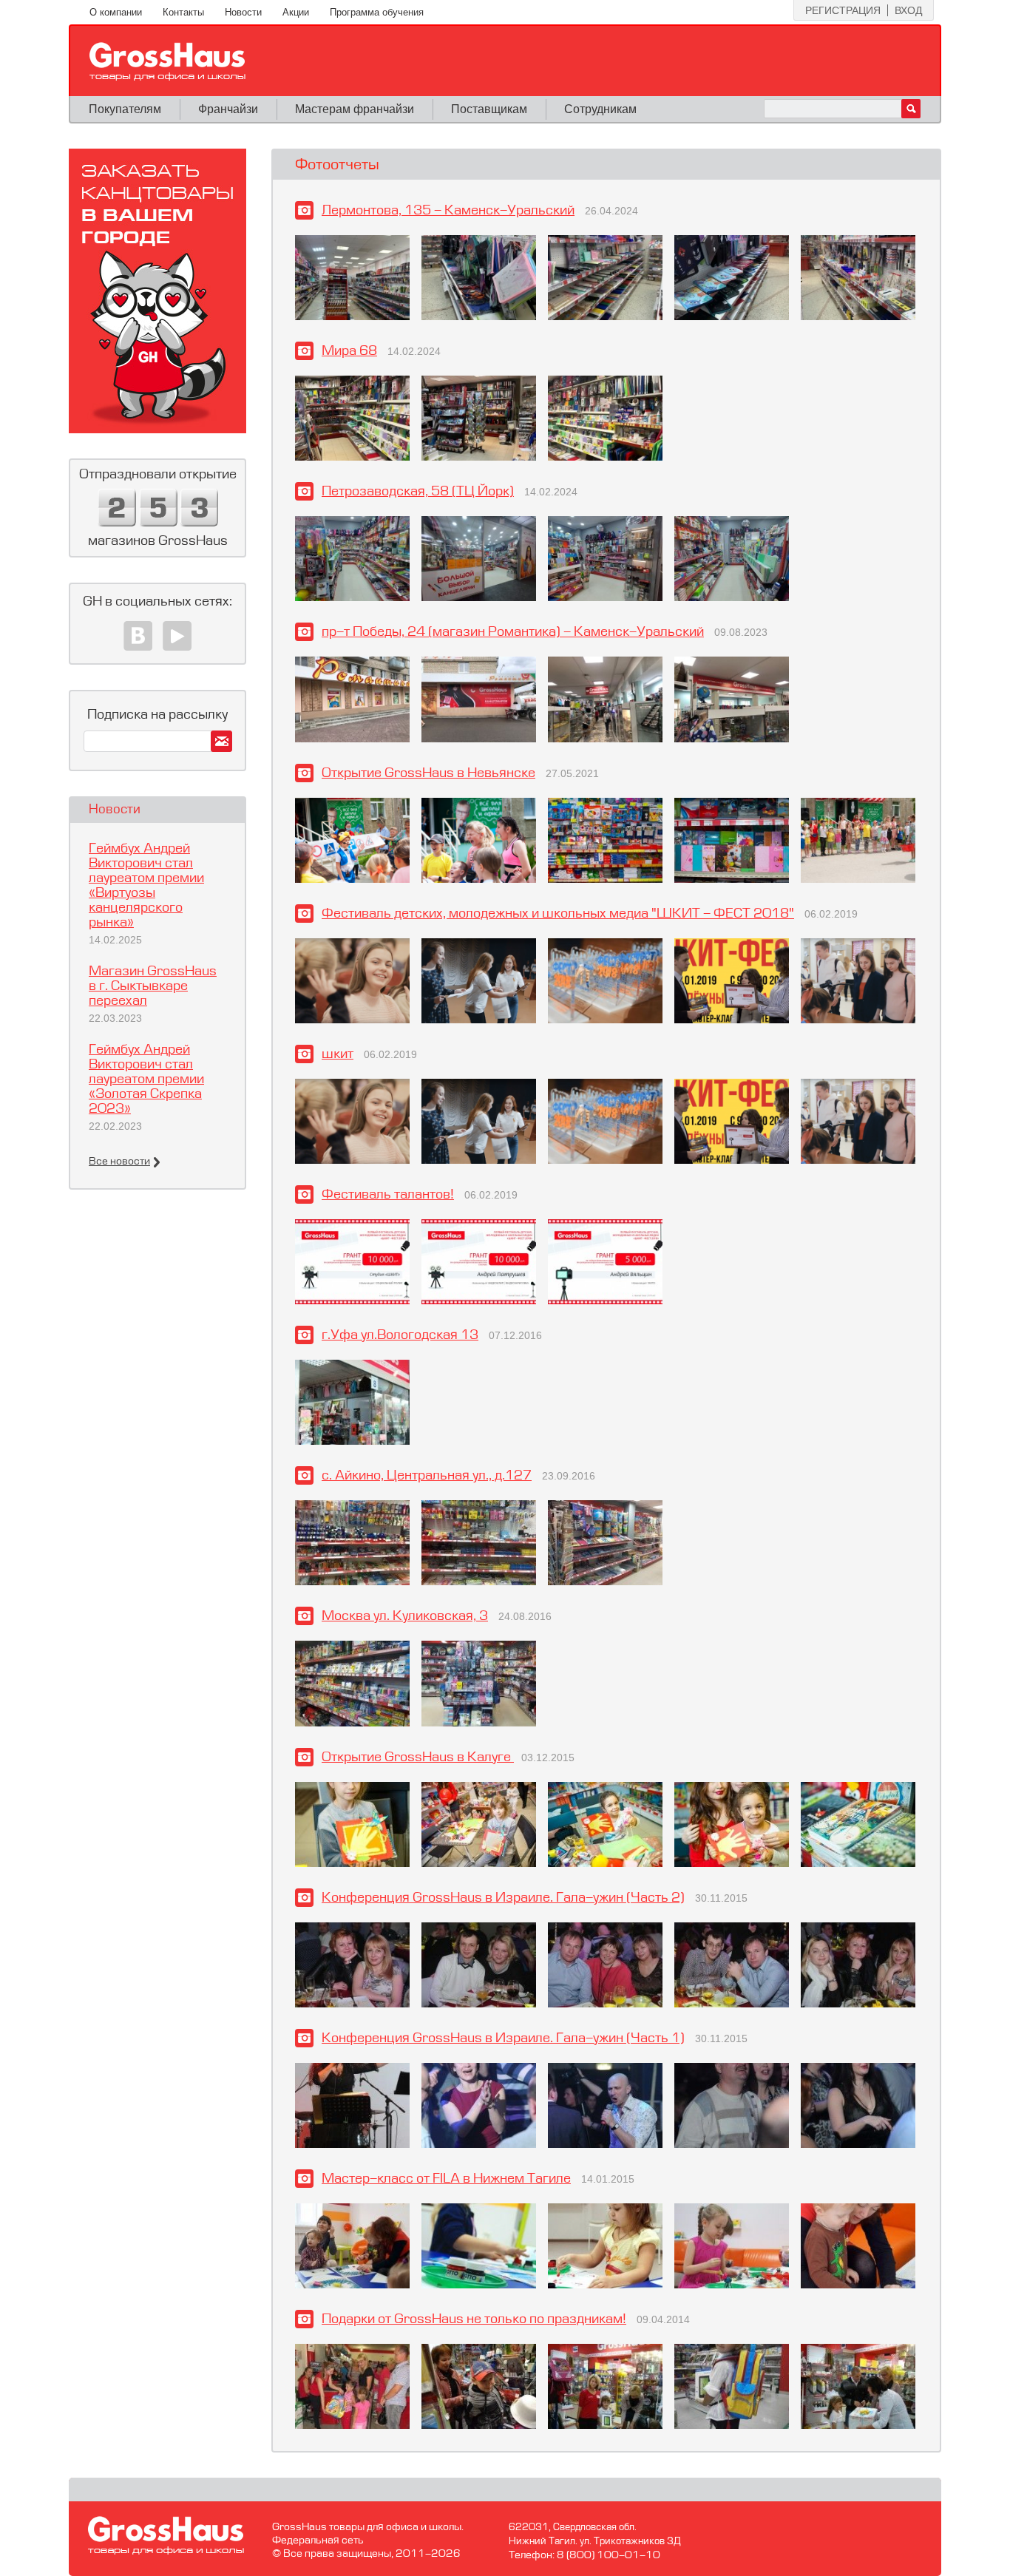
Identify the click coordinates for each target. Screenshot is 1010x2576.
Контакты (183, 12)
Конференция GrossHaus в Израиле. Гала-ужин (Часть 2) (503, 1898)
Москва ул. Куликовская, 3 (405, 1616)
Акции (296, 12)
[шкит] (352, 1121)
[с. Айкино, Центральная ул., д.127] (352, 1543)
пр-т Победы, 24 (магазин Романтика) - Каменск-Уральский (513, 632)
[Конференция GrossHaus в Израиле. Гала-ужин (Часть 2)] (352, 1965)
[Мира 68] (352, 418)
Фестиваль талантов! (388, 1195)
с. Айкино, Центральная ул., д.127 (427, 1476)
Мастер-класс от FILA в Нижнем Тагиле (446, 2179)
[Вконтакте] (138, 636)
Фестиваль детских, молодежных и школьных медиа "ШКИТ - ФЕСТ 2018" (558, 914)
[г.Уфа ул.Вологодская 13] (352, 1402)
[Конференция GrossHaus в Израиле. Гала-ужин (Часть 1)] (352, 2105)
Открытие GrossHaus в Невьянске (428, 773)
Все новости (119, 1162)
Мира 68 (349, 351)
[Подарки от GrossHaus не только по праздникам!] (352, 2386)
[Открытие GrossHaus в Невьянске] (352, 840)
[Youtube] (177, 636)
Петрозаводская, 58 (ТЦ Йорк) (418, 492)
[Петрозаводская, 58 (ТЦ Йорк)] (352, 559)
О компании (116, 12)
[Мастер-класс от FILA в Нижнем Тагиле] (352, 2246)
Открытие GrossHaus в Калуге (418, 1758)
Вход (908, 10)
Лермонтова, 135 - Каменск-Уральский (448, 211)
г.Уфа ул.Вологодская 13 (400, 1335)
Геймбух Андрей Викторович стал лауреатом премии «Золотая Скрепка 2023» (146, 1079)
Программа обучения (377, 12)
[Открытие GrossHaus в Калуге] (352, 1824)
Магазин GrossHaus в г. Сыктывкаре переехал (153, 986)
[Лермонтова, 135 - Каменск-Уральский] (352, 278)
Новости (243, 12)
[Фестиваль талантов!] (352, 1262)
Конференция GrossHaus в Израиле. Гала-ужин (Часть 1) (503, 2038)
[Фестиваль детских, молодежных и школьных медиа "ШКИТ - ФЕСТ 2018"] (352, 981)
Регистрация (843, 10)
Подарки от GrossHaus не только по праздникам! (474, 2319)
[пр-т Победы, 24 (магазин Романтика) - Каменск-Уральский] (352, 699)
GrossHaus (167, 61)
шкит (338, 1054)
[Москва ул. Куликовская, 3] (352, 1683)
